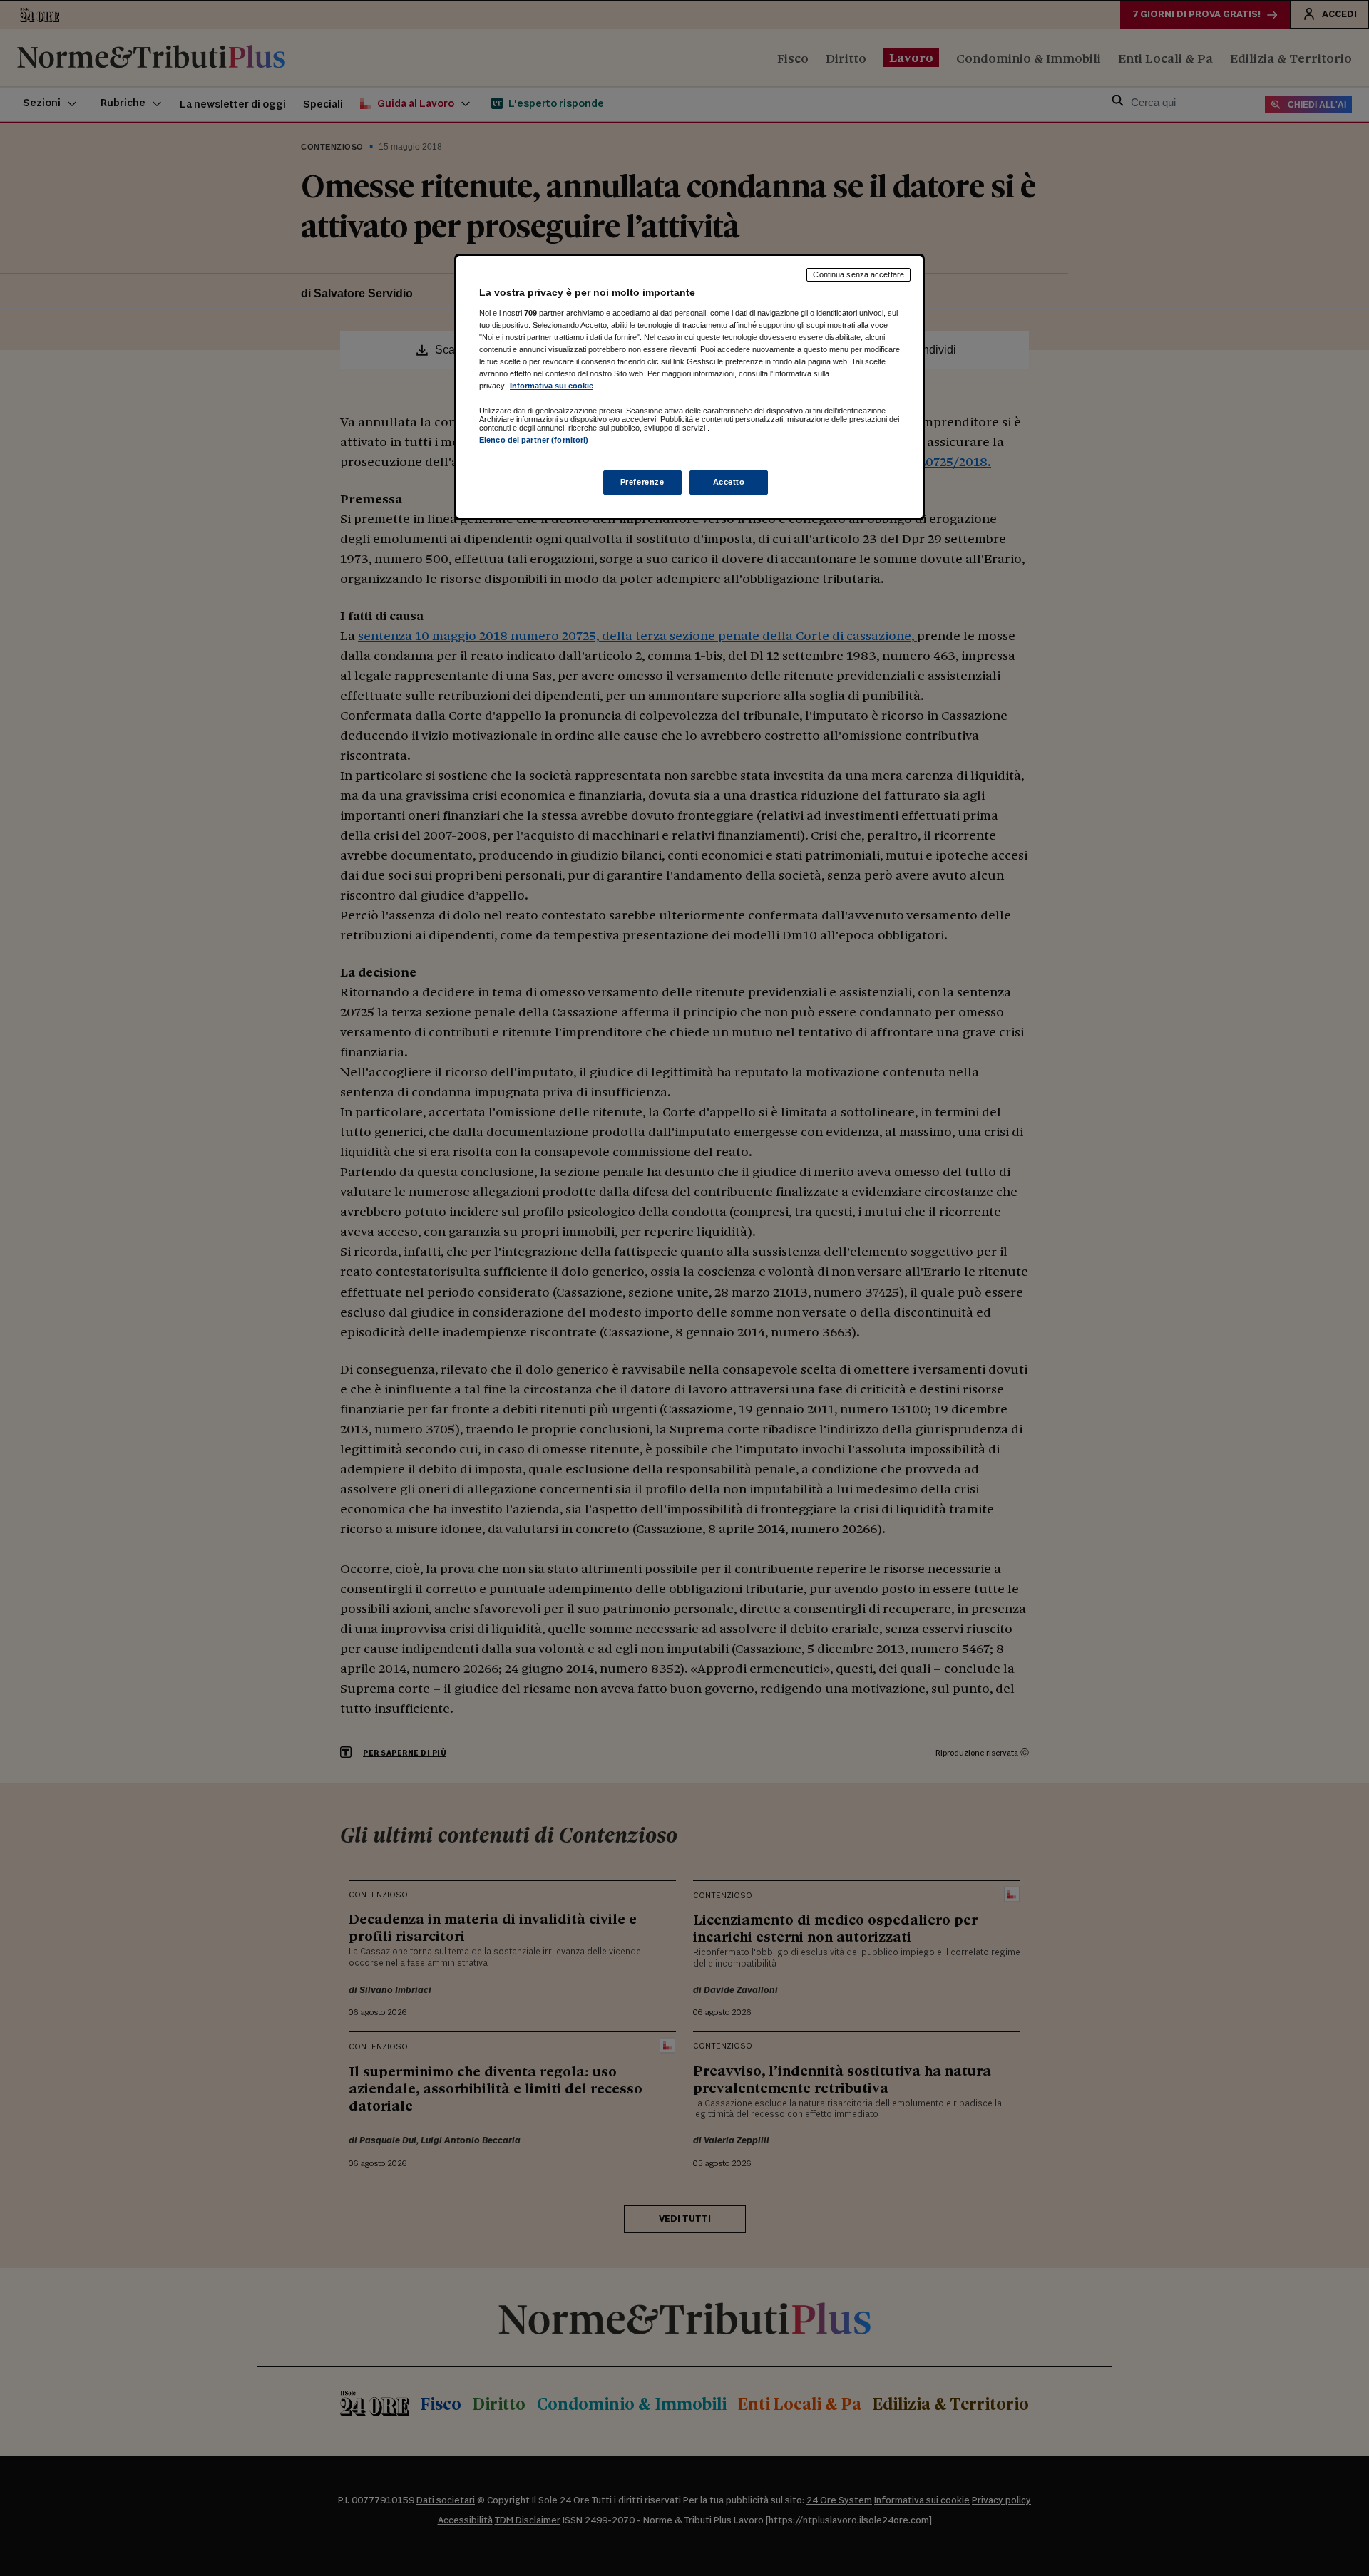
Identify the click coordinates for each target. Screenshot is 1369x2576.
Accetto (729, 482)
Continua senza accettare (858, 274)
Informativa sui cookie (552, 386)
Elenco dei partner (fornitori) (534, 440)
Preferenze (642, 482)
